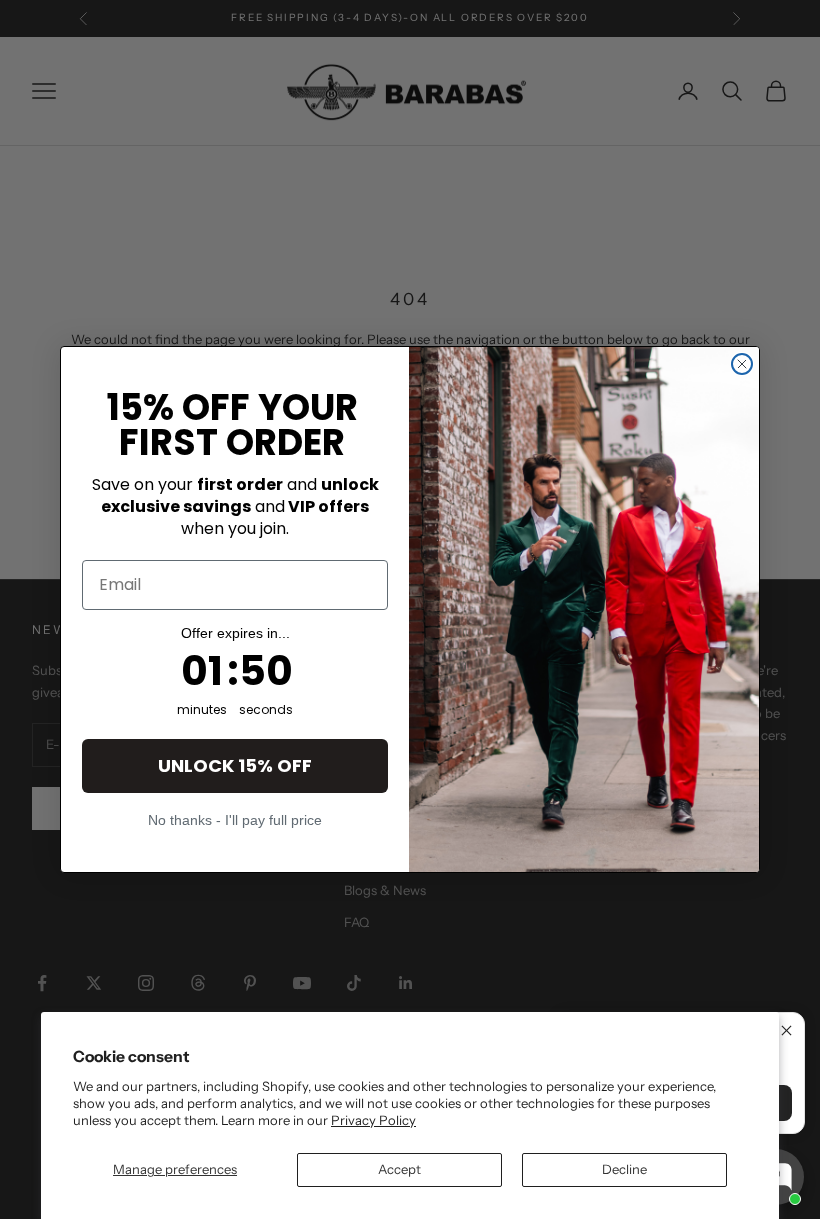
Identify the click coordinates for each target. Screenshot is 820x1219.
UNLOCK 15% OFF (235, 765)
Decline (624, 1169)
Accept (399, 1169)
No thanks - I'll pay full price (235, 819)
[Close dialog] (742, 364)
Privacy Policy (373, 1120)
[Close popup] (786, 1030)
